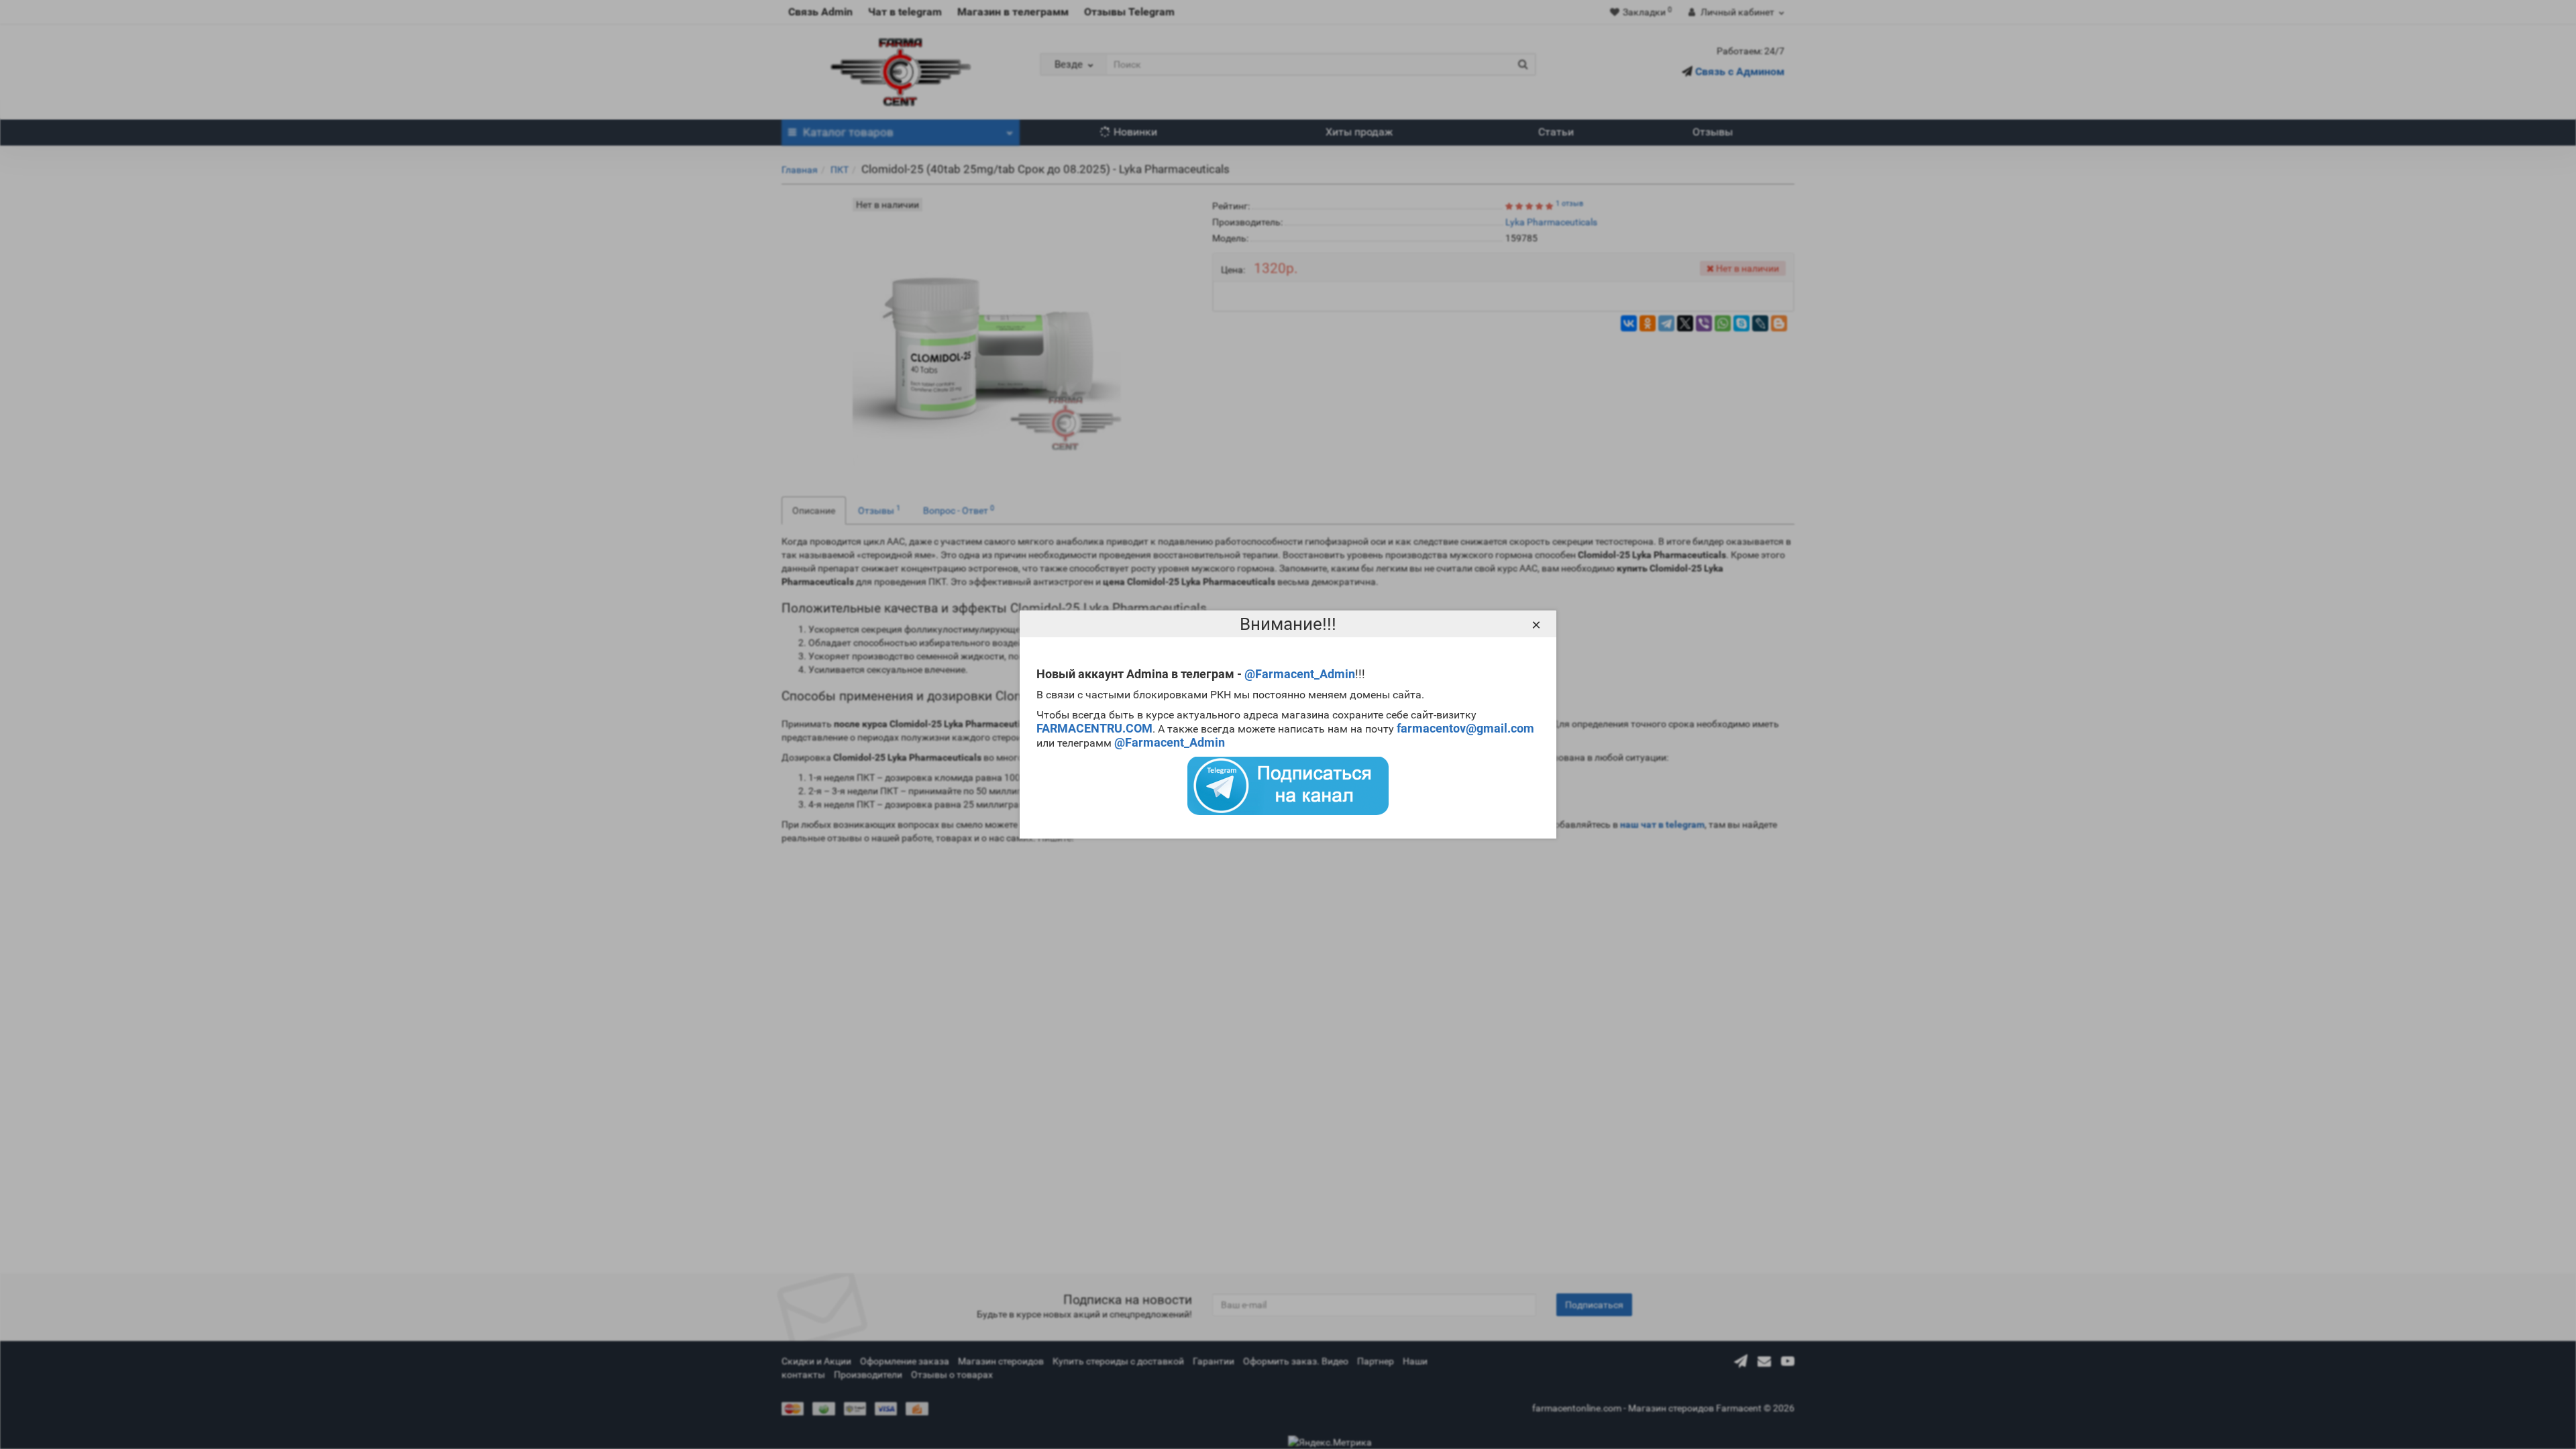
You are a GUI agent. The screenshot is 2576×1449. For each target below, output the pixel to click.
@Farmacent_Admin (1300, 674)
